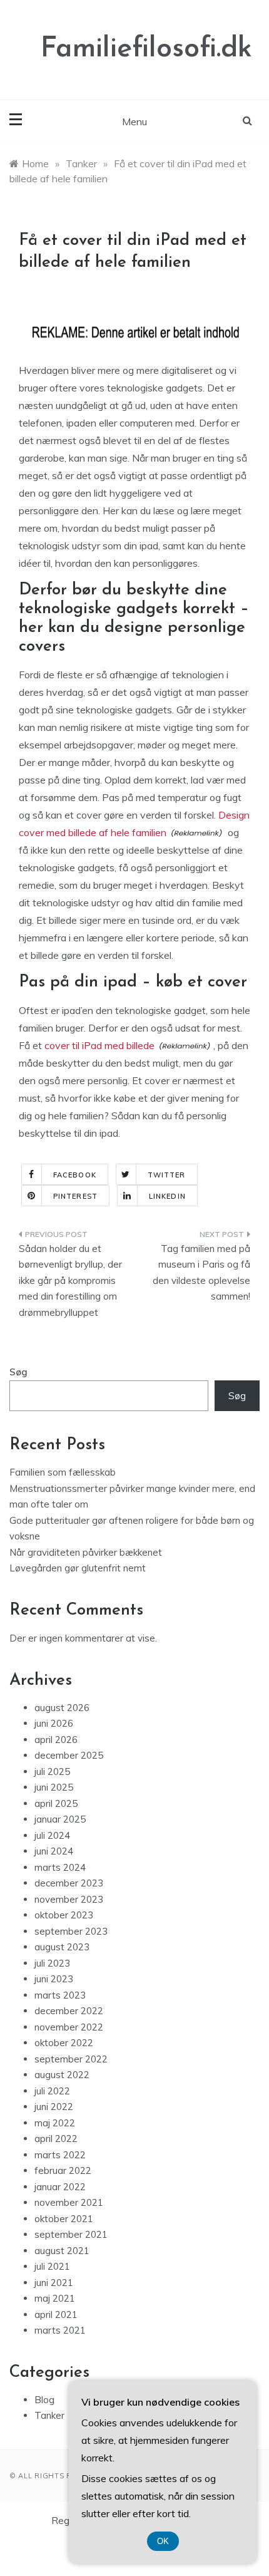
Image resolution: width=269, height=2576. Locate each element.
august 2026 (62, 1708)
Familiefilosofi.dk (146, 49)
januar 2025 (60, 1819)
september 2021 (71, 2234)
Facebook (75, 1175)
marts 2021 (60, 2330)
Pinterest (75, 1196)
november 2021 (69, 2202)
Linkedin (167, 1196)
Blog (44, 2400)
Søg (18, 1372)
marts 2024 (60, 1867)
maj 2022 (55, 2123)
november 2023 (69, 1899)
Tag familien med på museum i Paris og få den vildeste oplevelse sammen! (201, 1273)
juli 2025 (52, 1772)
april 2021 (56, 2315)
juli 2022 (52, 2091)
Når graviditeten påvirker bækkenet (86, 1552)
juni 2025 (54, 1787)
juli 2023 (52, 1963)
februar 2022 (63, 2170)
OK (163, 2541)
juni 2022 (54, 2107)
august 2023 (62, 1947)
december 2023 (69, 1883)
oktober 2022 (64, 2043)
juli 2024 (52, 1835)
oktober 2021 (64, 2219)
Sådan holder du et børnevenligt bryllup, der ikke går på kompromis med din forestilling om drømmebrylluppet (70, 1280)
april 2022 (56, 2139)
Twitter (167, 1175)
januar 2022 (60, 2187)
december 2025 (69, 1755)
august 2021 (62, 2251)
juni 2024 (54, 1851)
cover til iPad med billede (99, 1045)
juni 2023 (54, 1979)
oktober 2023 (64, 1915)
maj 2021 (55, 2298)
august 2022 (62, 2075)
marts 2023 (60, 1995)
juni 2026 (54, 1723)
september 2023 (71, 1931)
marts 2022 (60, 2155)
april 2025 (56, 1803)
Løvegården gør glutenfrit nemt (78, 1568)
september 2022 (71, 2059)
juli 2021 (52, 2266)
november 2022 (69, 2027)
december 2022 (69, 2011)
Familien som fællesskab (63, 1472)
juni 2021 (54, 2283)
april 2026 (56, 1740)
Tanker (49, 2415)
